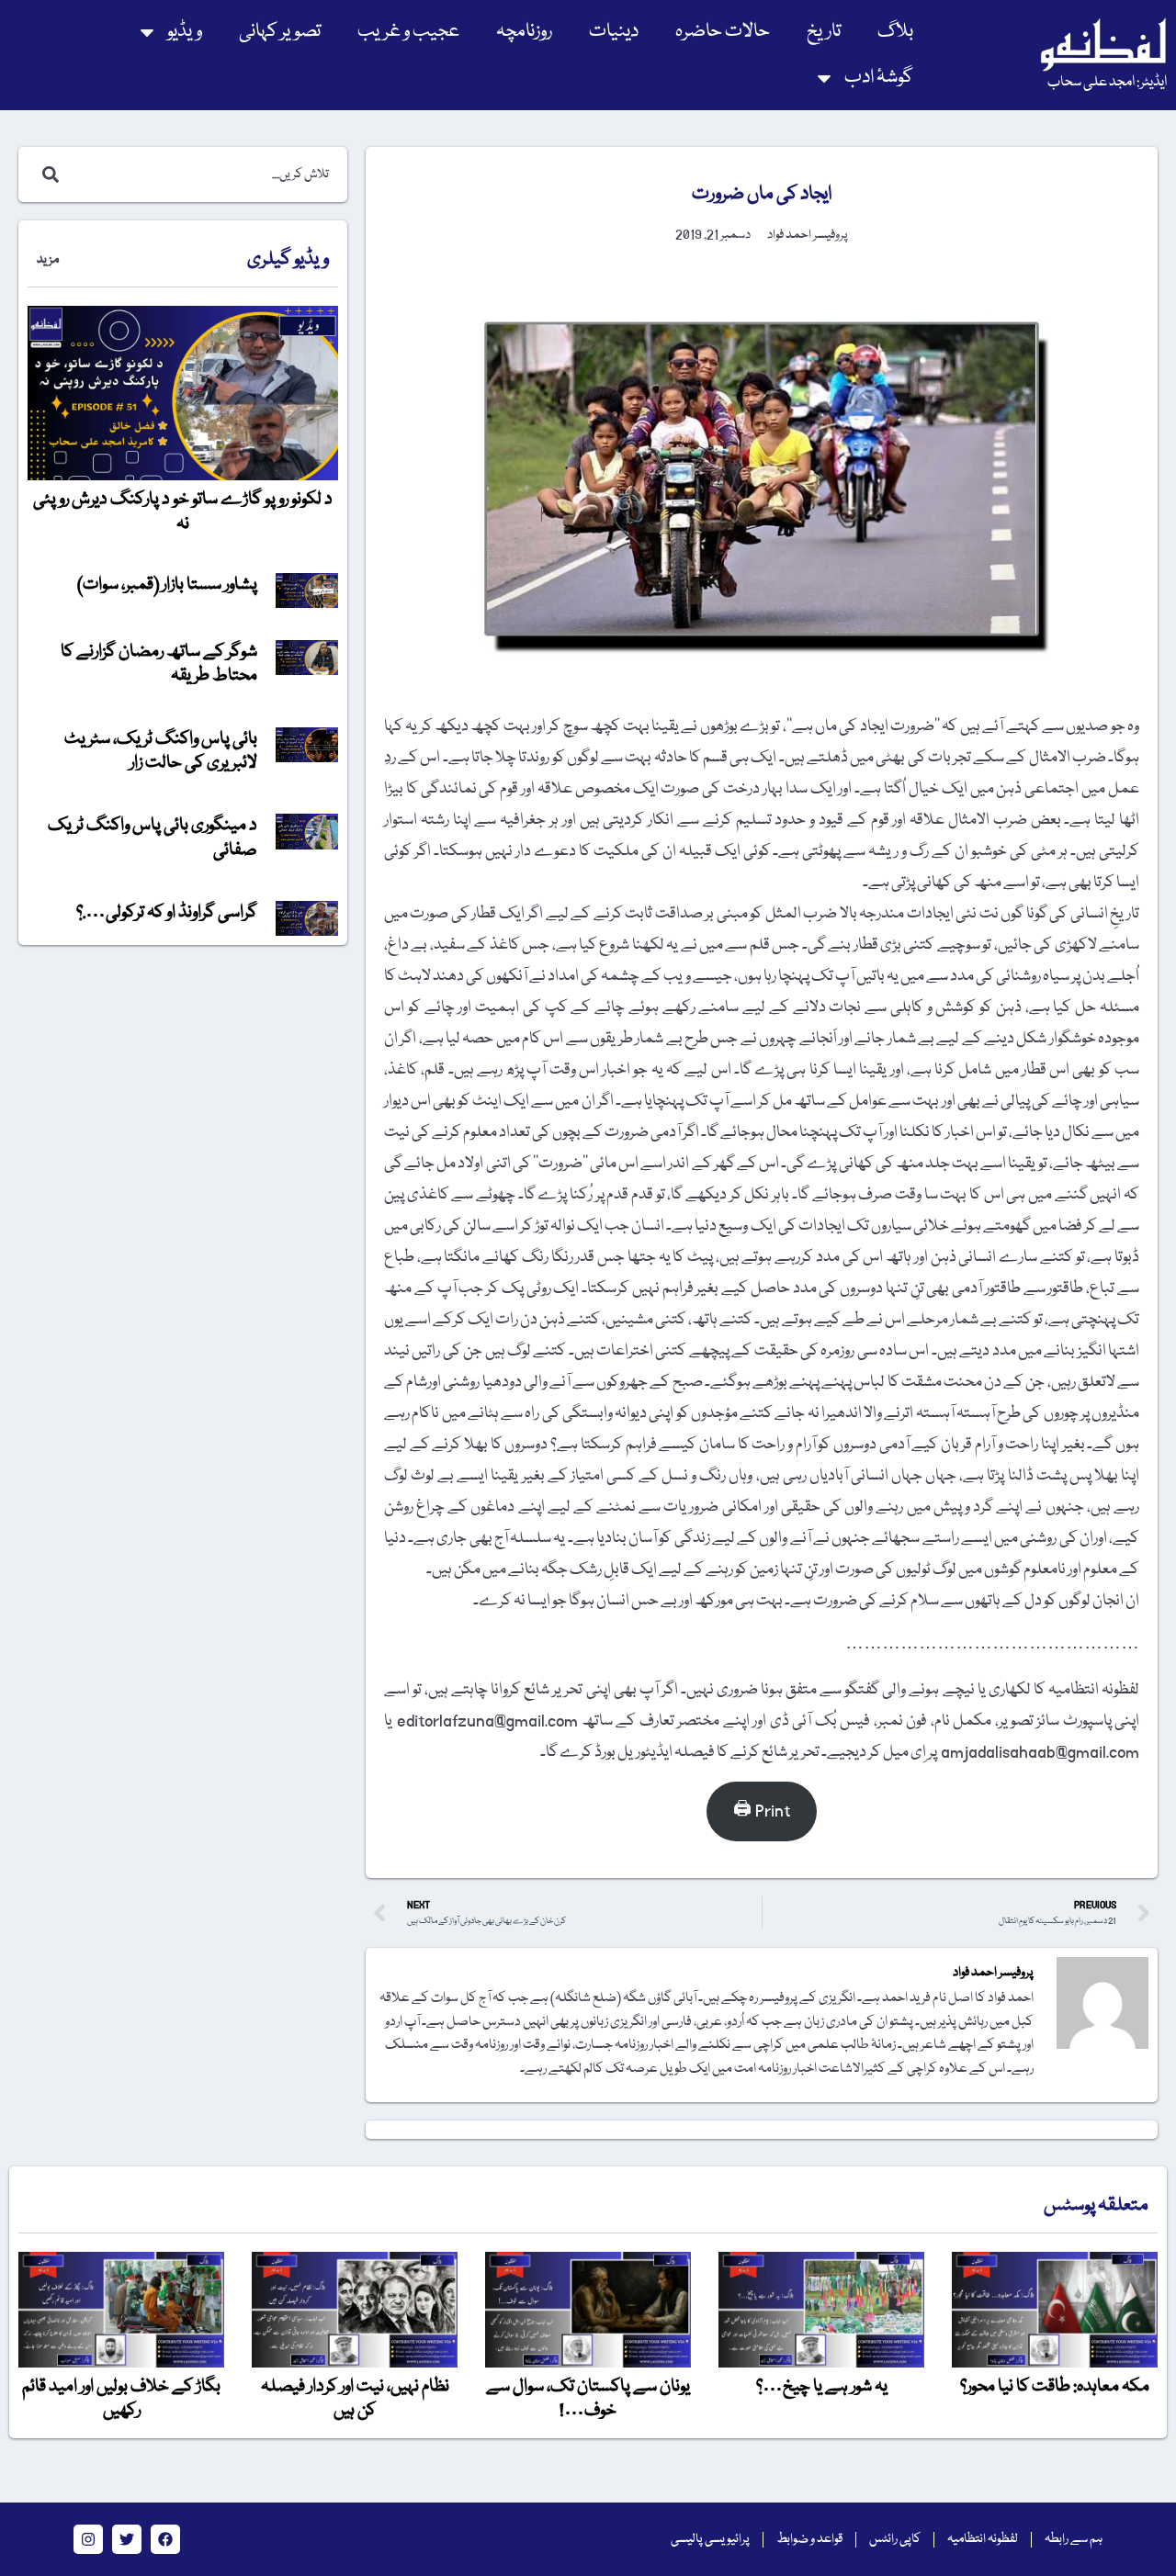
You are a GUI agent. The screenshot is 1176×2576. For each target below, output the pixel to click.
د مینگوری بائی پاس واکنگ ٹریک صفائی (153, 838)
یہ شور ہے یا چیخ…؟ (822, 2387)
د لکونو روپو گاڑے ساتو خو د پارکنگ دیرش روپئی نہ (183, 512)
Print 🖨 (762, 1811)
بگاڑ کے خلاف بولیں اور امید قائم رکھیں (121, 2399)
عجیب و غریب (408, 32)
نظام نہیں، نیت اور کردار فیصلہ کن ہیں (355, 2399)
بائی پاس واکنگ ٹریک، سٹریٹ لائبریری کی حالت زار (161, 751)
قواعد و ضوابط (809, 2539)
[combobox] (202, 174)
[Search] (47, 174)
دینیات (614, 32)
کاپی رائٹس (895, 2539)
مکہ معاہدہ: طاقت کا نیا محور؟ (1055, 2387)
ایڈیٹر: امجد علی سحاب (1107, 83)
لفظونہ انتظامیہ (983, 2539)
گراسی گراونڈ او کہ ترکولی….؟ (167, 913)
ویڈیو (185, 32)
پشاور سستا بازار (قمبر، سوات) (167, 585)
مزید (48, 260)
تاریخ (824, 32)
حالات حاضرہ (723, 32)
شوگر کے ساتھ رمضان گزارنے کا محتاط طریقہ (159, 664)
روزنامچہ (524, 32)
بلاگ (895, 32)
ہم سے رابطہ (1074, 2539)
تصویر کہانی (280, 32)
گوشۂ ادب (879, 78)
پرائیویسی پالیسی (710, 2539)
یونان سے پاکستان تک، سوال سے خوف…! (588, 2399)
